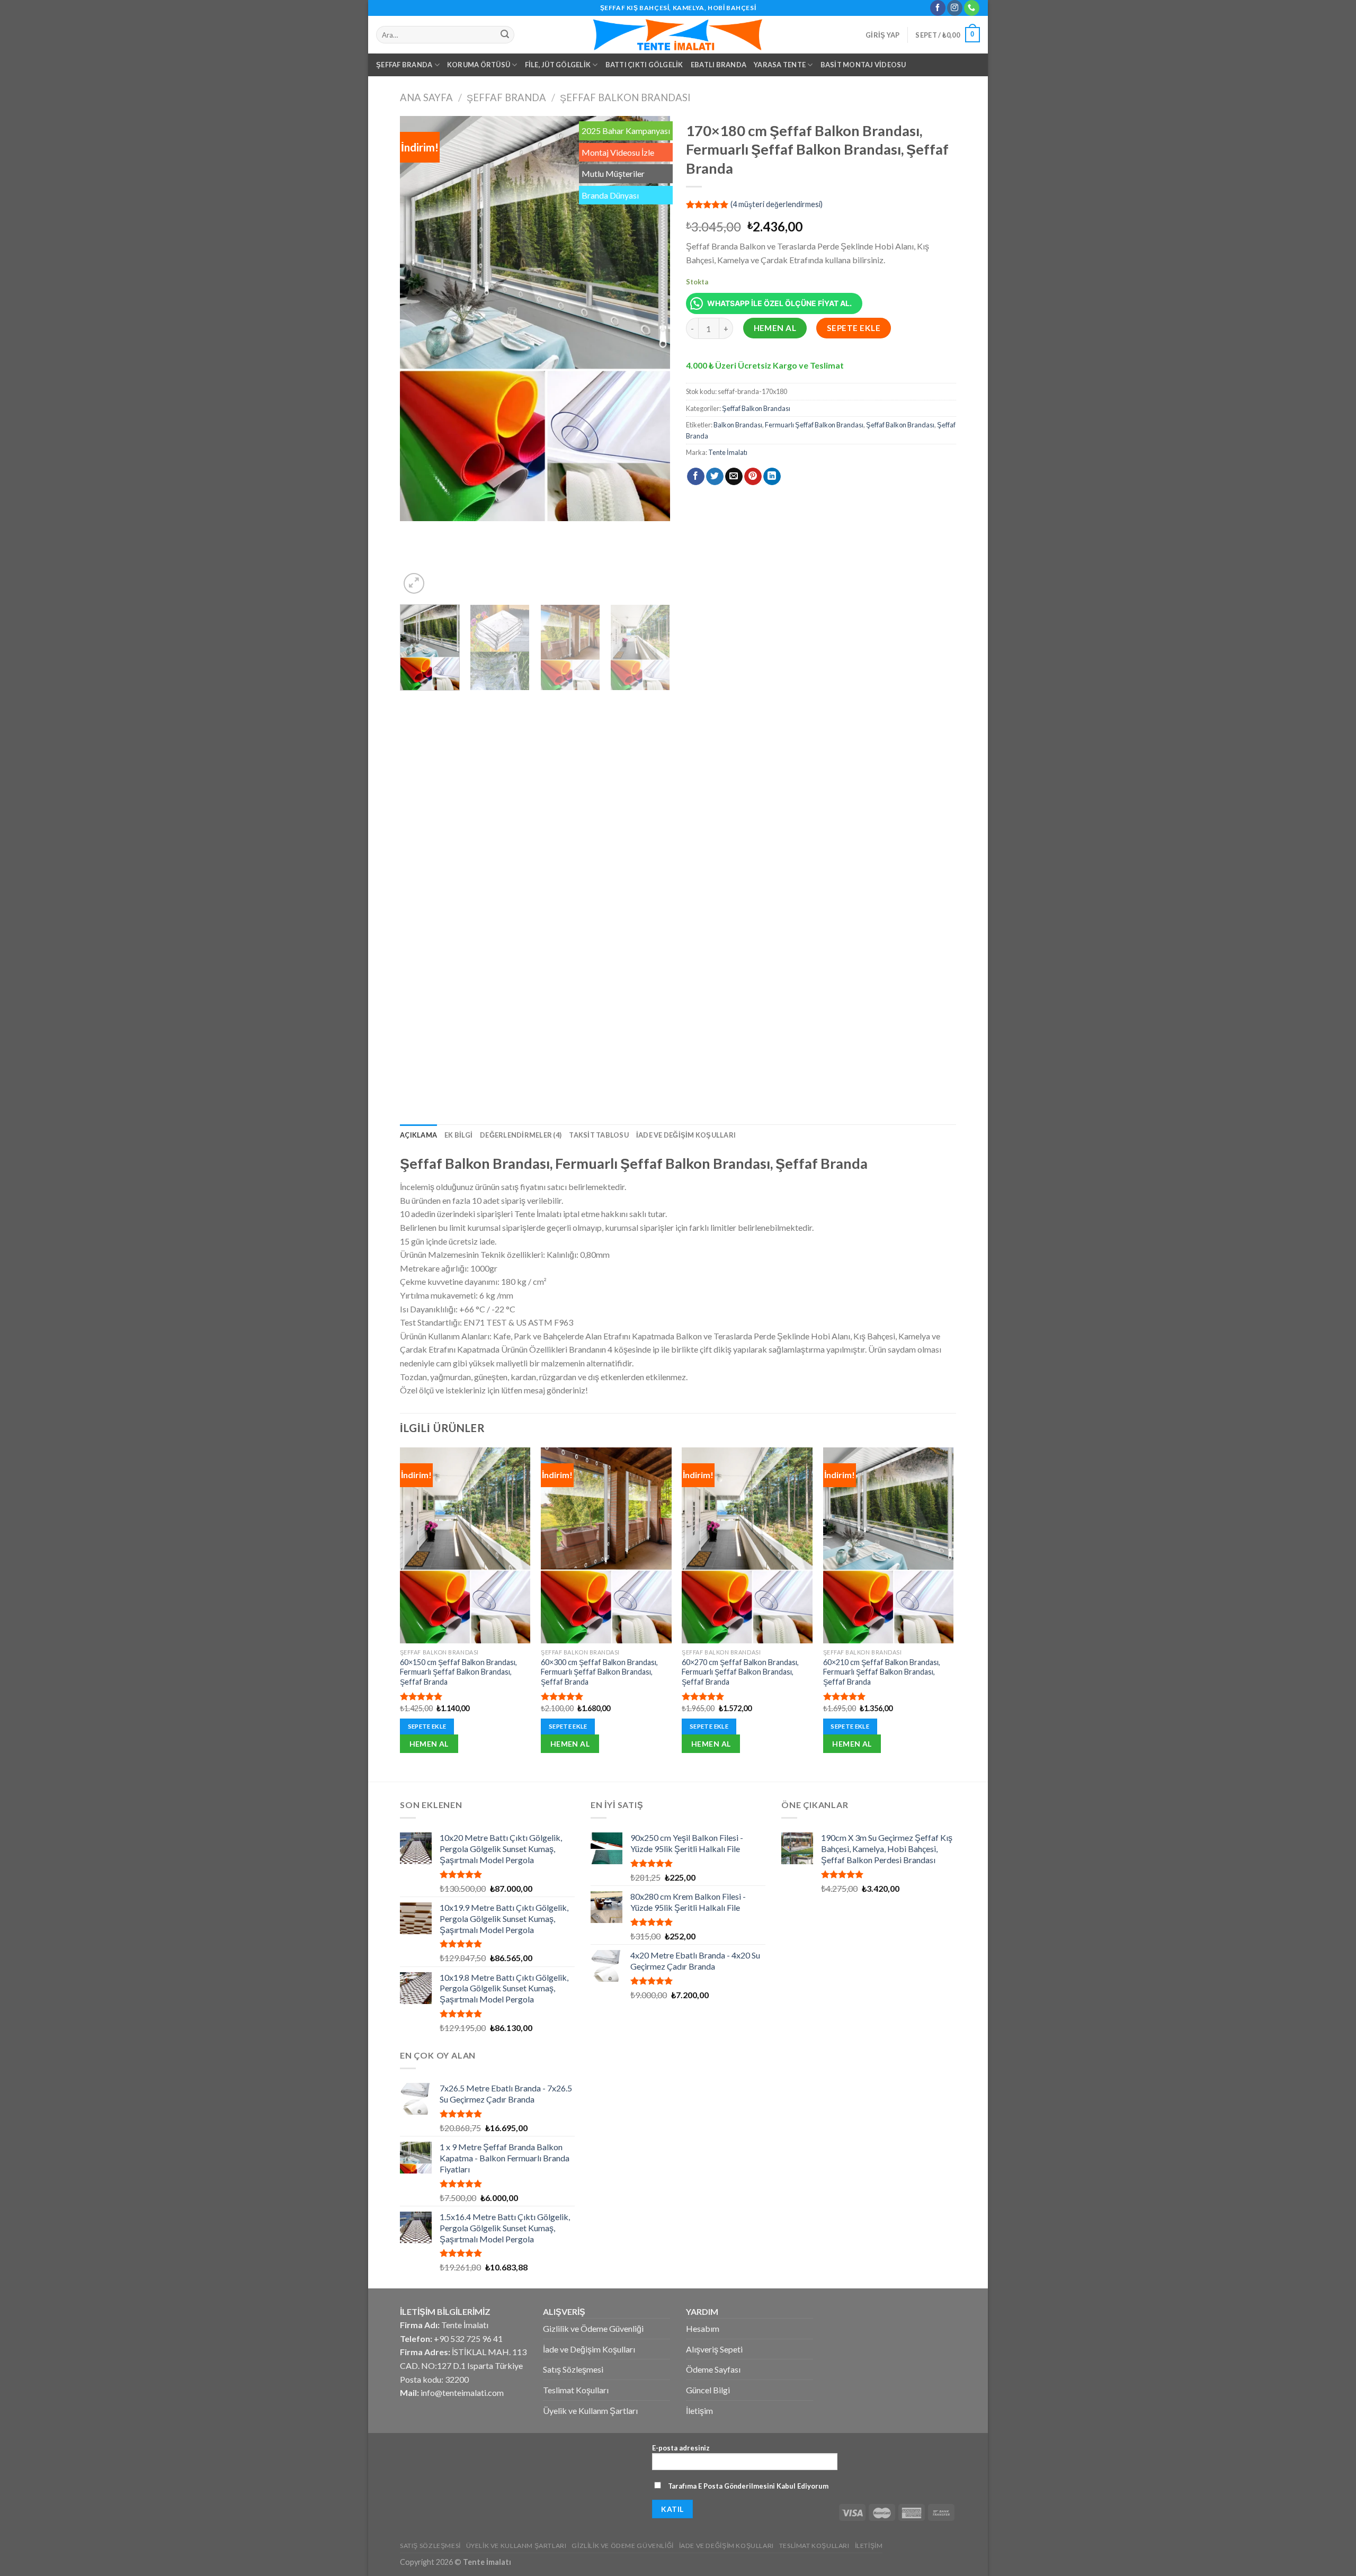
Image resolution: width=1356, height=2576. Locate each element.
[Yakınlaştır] (414, 583)
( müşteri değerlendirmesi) (777, 204)
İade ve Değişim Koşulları (686, 1135)
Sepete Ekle (854, 328)
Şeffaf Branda (404, 65)
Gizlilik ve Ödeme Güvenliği (593, 2328)
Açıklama (418, 1135)
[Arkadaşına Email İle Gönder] (734, 477)
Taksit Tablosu (599, 1135)
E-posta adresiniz (681, 2448)
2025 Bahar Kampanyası (626, 131)
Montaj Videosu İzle (618, 152)
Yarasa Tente (780, 65)
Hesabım (703, 2328)
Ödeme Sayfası (713, 2369)
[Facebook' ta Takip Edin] (938, 8)
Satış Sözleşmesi (573, 2369)
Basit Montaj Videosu (863, 65)
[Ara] (505, 35)
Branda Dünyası (610, 195)
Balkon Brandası (738, 425)
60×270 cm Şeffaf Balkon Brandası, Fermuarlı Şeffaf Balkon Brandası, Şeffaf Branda (740, 1672)
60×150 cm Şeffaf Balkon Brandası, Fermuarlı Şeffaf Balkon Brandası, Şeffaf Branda (458, 1672)
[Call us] (972, 8)
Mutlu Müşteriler (613, 173)
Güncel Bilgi (708, 2390)
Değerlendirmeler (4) (521, 1135)
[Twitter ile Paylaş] (715, 477)
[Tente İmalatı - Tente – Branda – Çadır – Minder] (678, 35)
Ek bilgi (458, 1135)
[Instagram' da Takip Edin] (955, 8)
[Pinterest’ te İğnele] (753, 477)
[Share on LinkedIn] (772, 477)
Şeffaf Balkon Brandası (625, 97)
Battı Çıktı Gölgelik (644, 65)
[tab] (418, 1135)
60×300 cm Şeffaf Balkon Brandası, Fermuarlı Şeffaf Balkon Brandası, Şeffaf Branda (599, 1672)
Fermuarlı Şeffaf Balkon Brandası (814, 425)
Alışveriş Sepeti (714, 2349)
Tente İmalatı (728, 452)
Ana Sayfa (426, 97)
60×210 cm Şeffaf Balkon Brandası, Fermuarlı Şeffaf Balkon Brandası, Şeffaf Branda (882, 1672)
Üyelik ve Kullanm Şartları (590, 2410)
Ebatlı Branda (719, 65)
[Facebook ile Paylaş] (696, 477)
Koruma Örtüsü (479, 65)
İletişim (699, 2410)
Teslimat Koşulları (576, 2390)
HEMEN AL (775, 328)
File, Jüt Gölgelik (558, 65)
